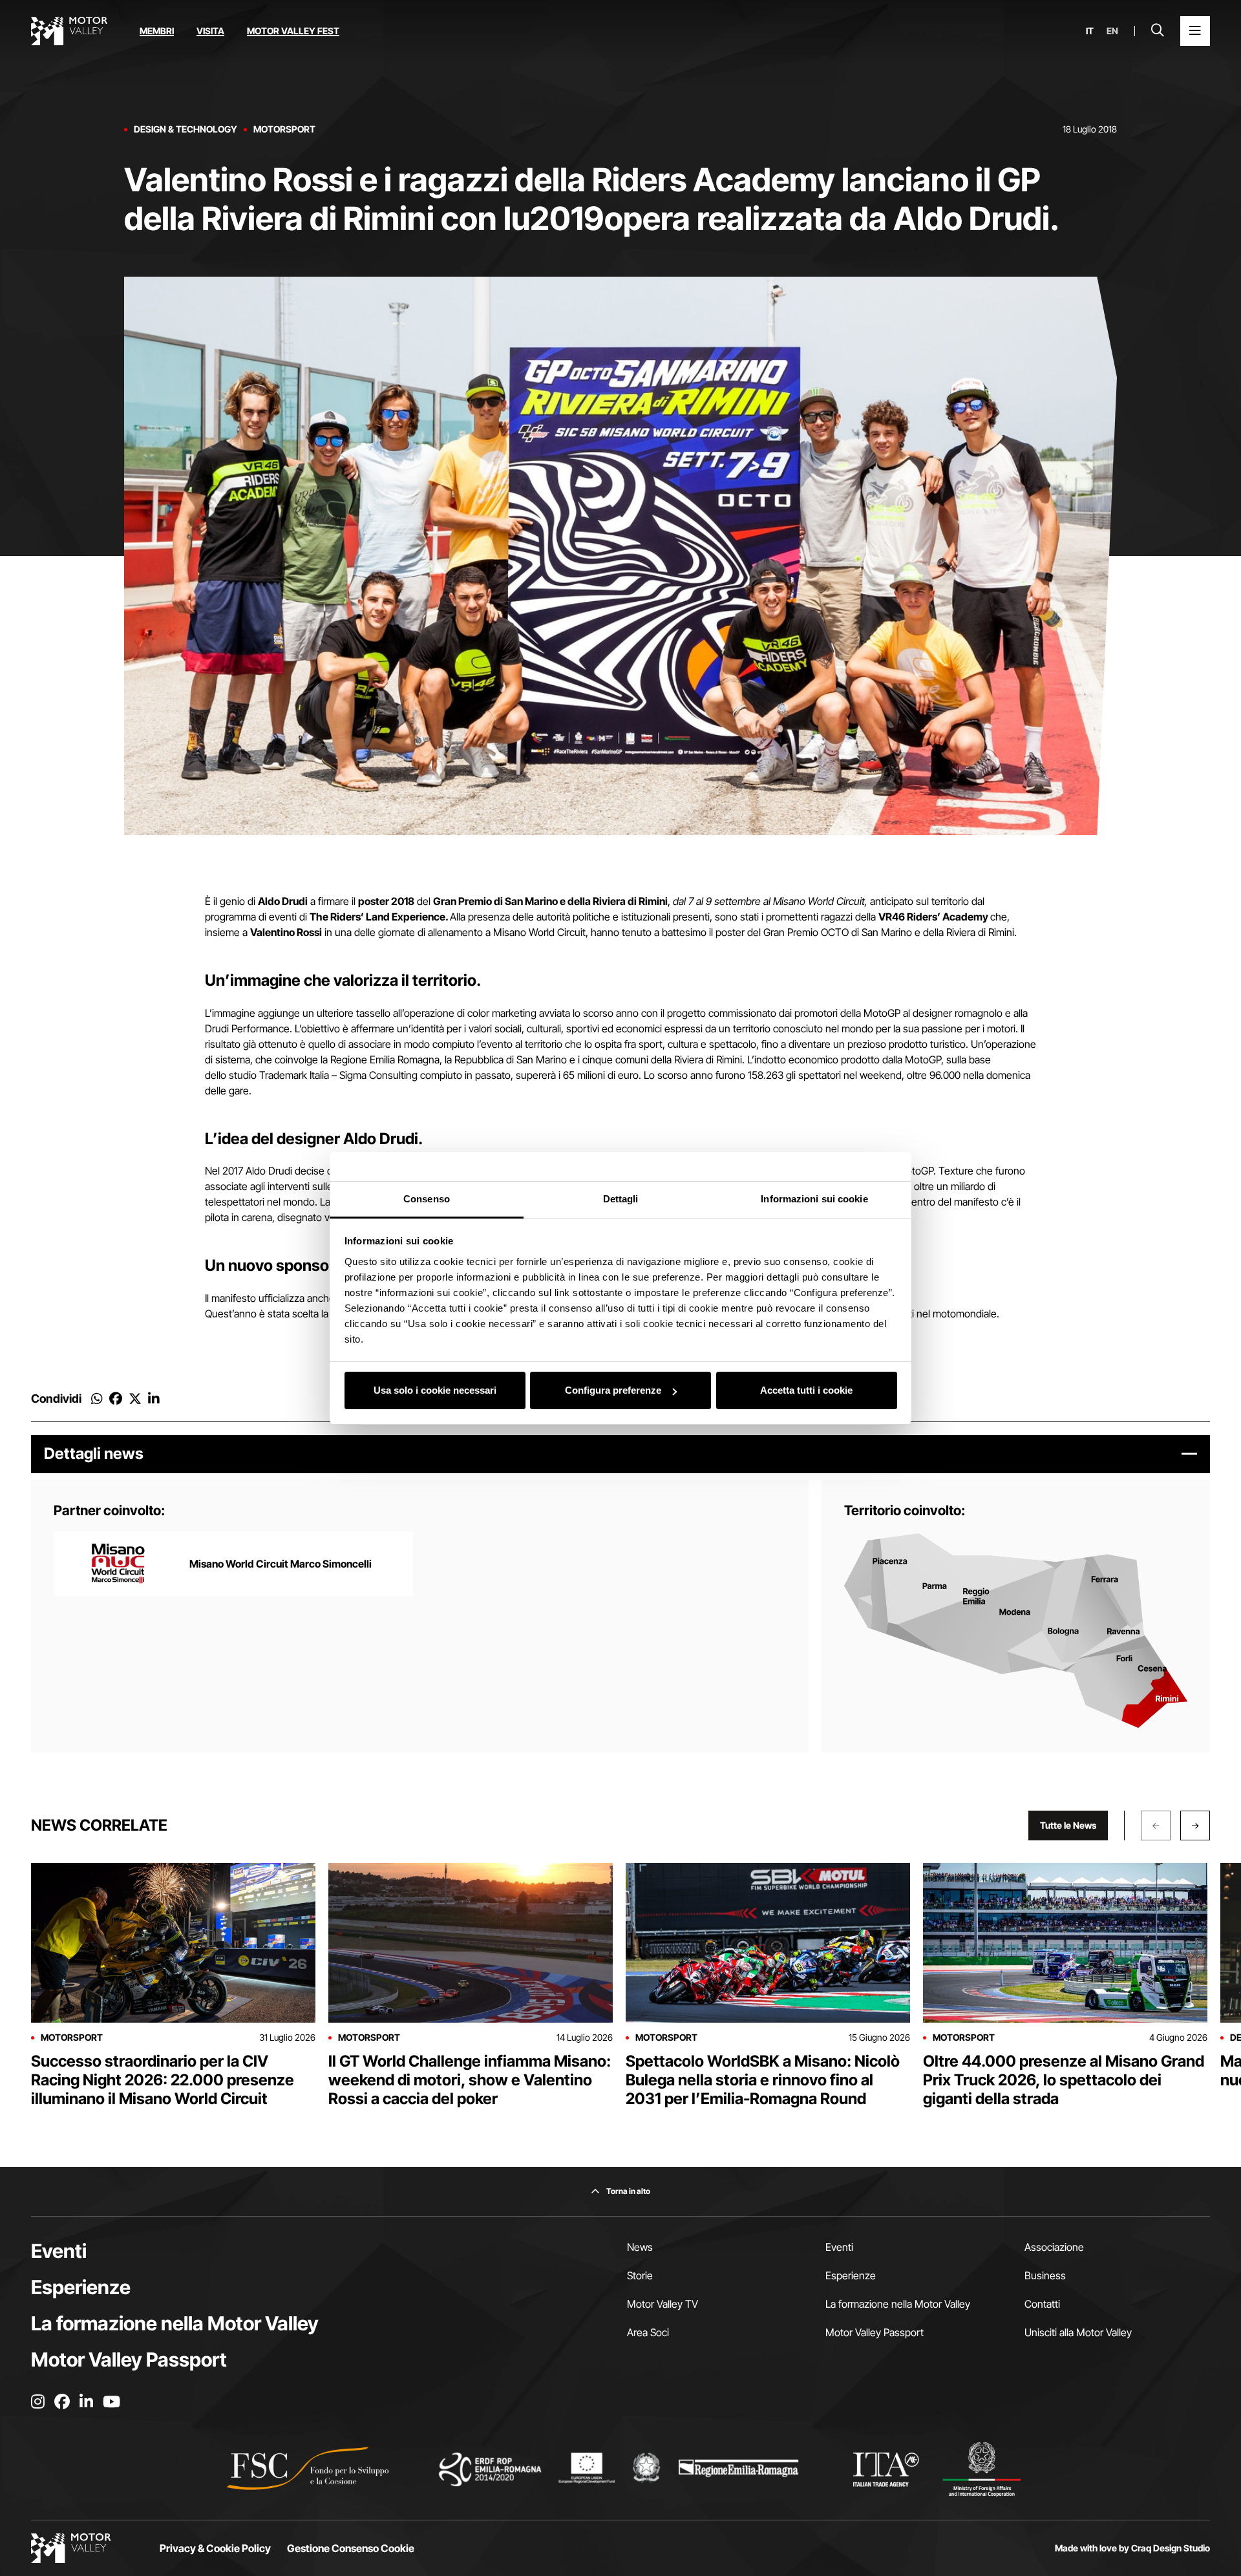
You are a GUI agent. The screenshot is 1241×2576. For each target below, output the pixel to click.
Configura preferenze (613, 1390)
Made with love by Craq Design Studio (1132, 2548)
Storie (640, 2275)
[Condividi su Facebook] (116, 1399)
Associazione (1054, 2247)
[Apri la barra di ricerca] (1158, 31)
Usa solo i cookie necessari (435, 1390)
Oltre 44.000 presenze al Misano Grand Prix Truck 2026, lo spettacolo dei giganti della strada (1064, 2080)
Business (1045, 2275)
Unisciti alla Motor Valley (1078, 2332)
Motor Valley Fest (293, 31)
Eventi (59, 2251)
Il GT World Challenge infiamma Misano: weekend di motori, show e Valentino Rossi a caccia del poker (470, 2080)
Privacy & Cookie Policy (215, 2548)
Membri (157, 31)
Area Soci (648, 2332)
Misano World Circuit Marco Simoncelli (281, 1564)
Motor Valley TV (663, 2304)
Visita (210, 31)
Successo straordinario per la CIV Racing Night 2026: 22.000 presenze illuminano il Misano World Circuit (163, 2080)
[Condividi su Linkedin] (154, 1399)
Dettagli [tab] (621, 1199)
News (640, 2247)
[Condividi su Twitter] (135, 1399)
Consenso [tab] (427, 1199)
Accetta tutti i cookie (806, 1390)
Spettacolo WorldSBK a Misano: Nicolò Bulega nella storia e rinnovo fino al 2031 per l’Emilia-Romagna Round (763, 2080)
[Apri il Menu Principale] (1195, 31)
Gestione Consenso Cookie (351, 2548)
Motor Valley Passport (129, 2359)
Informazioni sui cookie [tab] (814, 1199)
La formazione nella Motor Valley (175, 2323)
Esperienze (81, 2287)
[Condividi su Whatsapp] (97, 1399)
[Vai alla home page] (69, 31)
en (1112, 31)
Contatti (1042, 2304)
